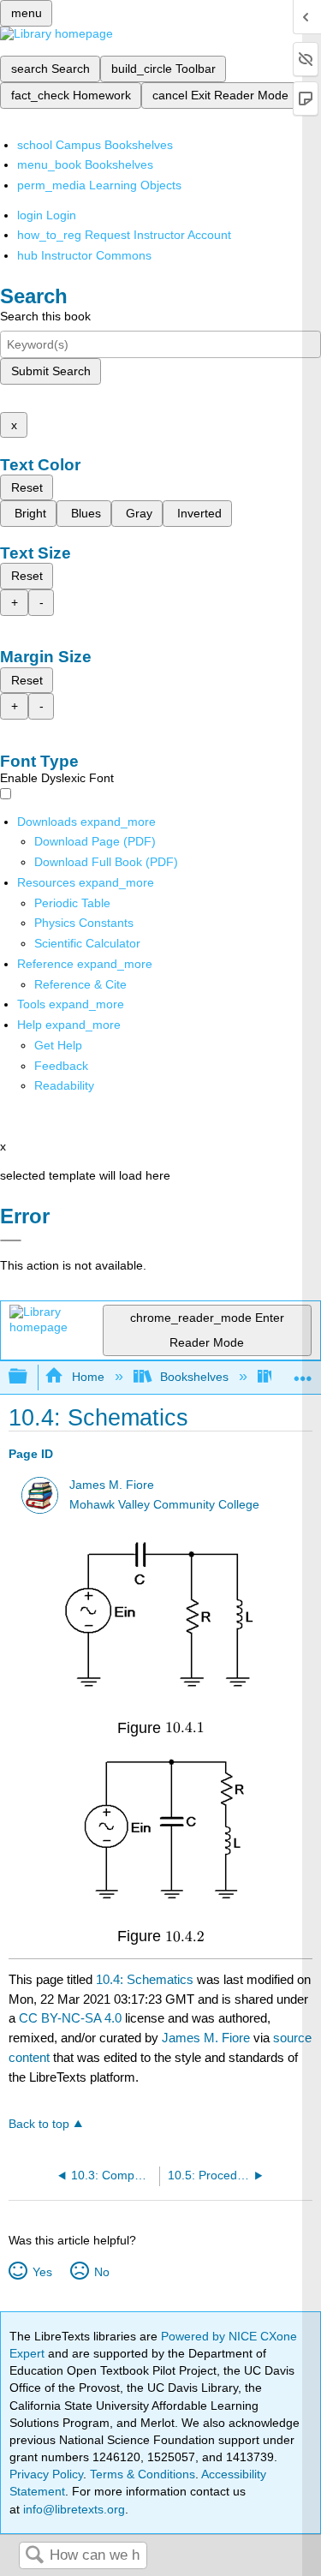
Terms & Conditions (143, 2474)
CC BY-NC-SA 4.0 (70, 2018)
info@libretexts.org (72, 2509)
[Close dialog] (11, 1240)
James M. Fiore (112, 1485)
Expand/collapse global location (303, 1372)
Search (34, 2556)
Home (88, 1377)
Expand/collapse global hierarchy (29, 1377)
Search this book (45, 316)
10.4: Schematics (145, 1979)
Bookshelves (194, 1377)
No (101, 2272)
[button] (61, 1066)
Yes (42, 2272)
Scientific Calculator (87, 943)
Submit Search (51, 371)
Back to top (39, 2124)
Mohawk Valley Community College (164, 1505)
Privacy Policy (46, 2474)
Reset (27, 487)
